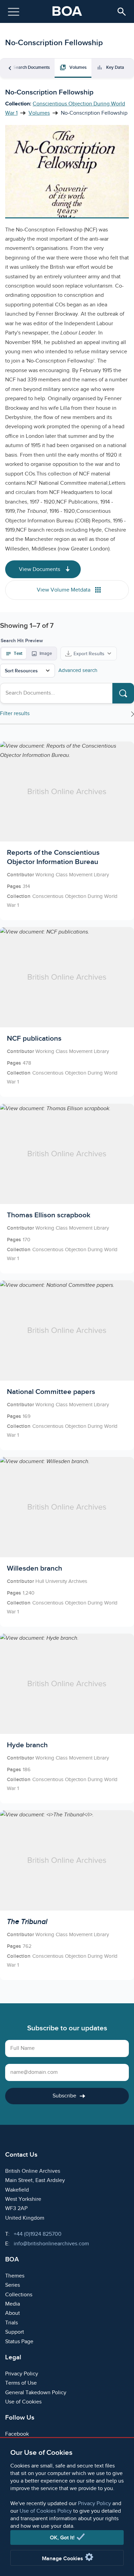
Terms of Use (21, 2383)
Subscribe (64, 2096)
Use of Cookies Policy (46, 2511)
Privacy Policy (94, 2504)
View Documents (40, 569)
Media (13, 2304)
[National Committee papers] (67, 1365)
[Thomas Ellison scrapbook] (67, 1189)
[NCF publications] (67, 1012)
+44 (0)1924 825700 (38, 2234)
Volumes (39, 113)
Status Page (19, 2342)
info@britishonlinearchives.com (51, 2244)
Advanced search (78, 670)
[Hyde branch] (67, 1718)
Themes (15, 2276)
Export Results (89, 654)
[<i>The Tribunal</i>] (67, 1895)
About (13, 2313)
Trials (12, 2323)
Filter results (15, 714)
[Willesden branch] (67, 1542)
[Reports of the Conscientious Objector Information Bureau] (67, 831)
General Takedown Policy (36, 2393)
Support (15, 2332)
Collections (19, 2295)
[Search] (123, 693)
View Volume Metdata (64, 590)
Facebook (17, 2434)
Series (13, 2285)
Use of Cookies (23, 2402)
